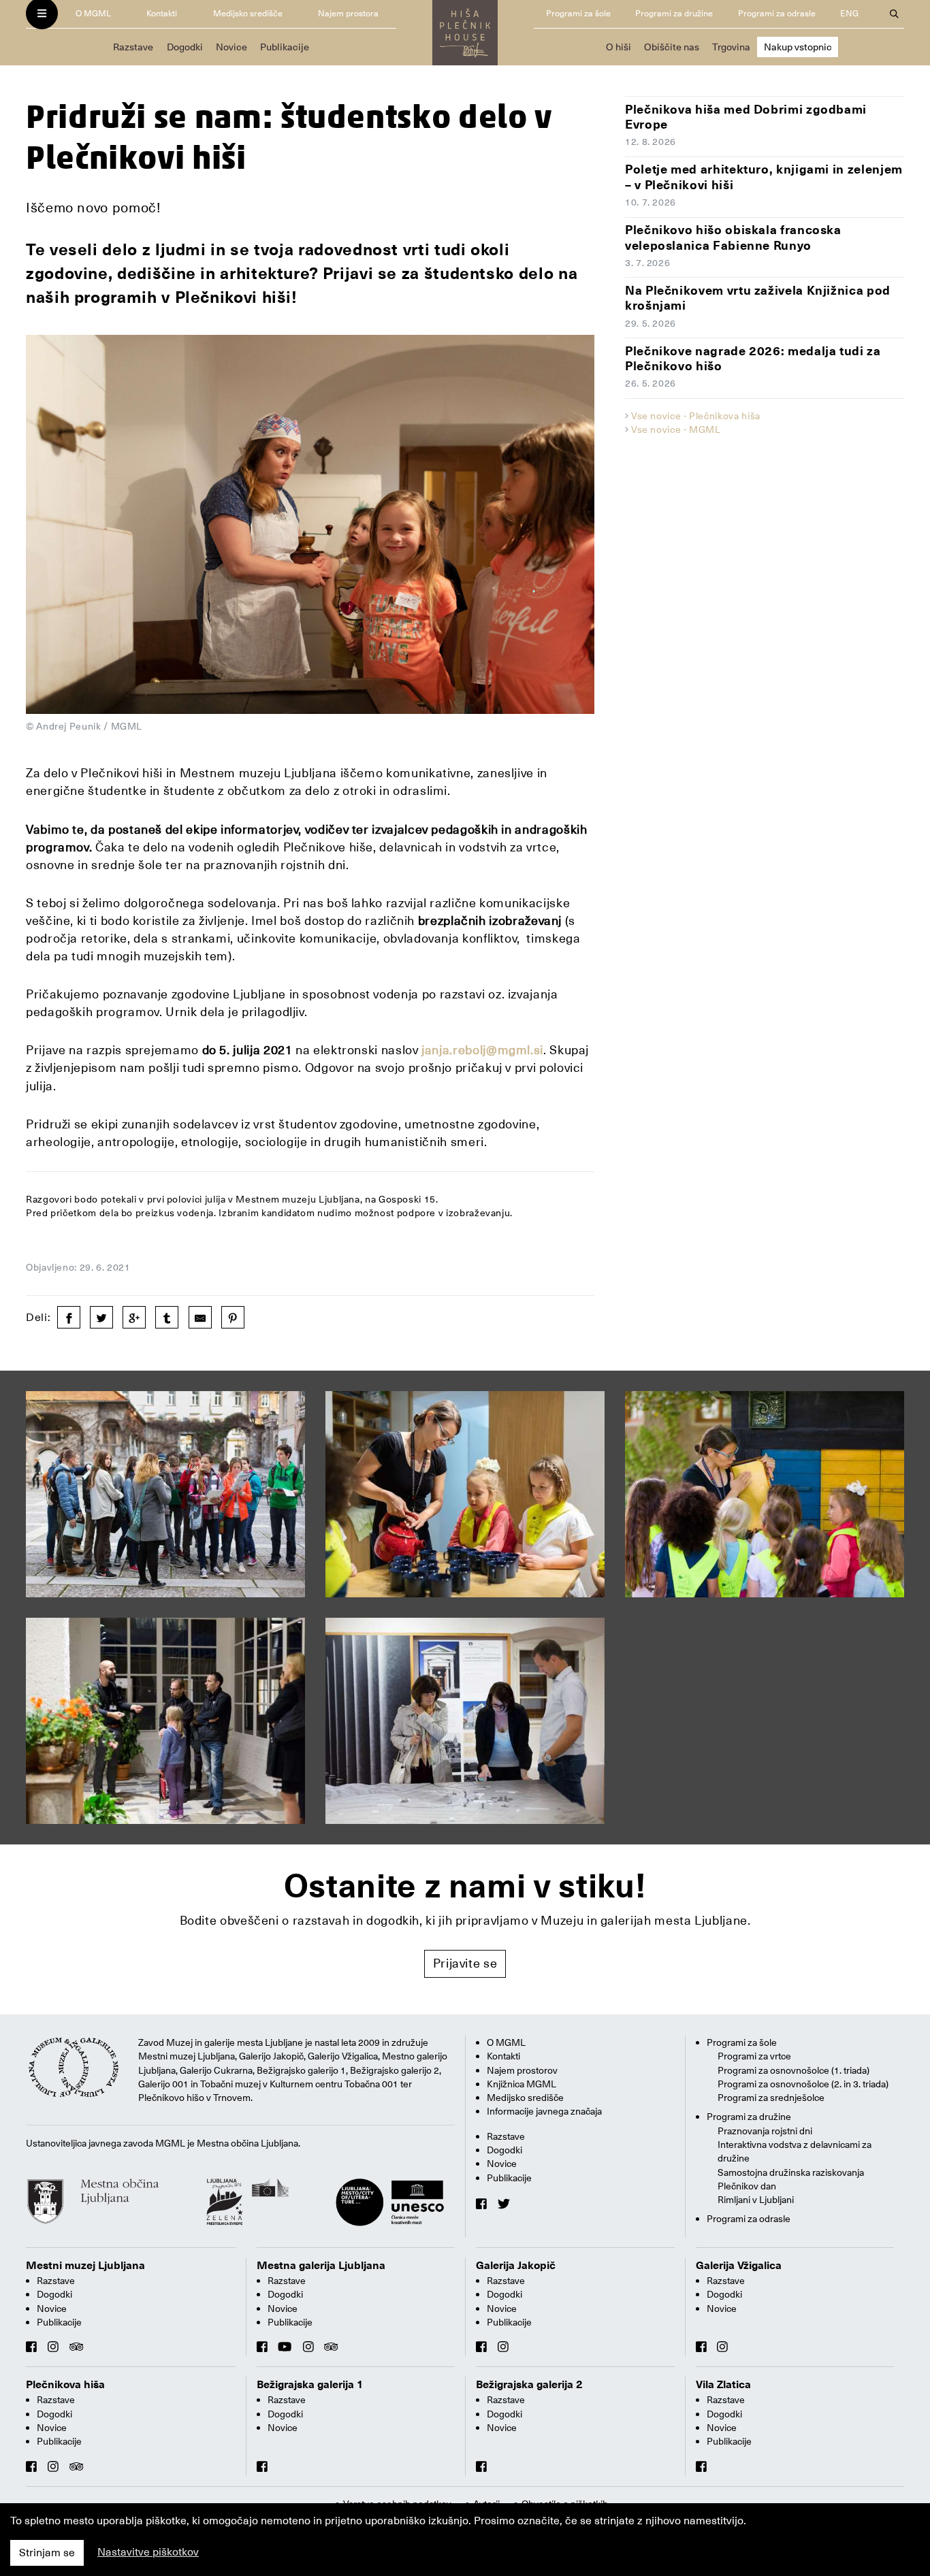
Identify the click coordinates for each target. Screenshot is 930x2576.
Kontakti (162, 13)
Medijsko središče (248, 13)
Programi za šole (578, 13)
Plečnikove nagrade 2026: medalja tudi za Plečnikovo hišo (753, 359)
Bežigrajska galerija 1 (310, 2385)
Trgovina (731, 47)
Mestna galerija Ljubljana (321, 2266)
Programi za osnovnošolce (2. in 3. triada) (803, 2084)
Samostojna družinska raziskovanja (791, 2172)
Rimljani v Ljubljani (756, 2200)
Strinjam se (47, 2553)
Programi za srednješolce (771, 2098)
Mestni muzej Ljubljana (85, 2266)
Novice (231, 47)
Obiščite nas (672, 47)
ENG (849, 13)
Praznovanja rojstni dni (765, 2131)
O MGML (93, 13)
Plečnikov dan (747, 2186)
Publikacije (285, 47)
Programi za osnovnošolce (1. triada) (793, 2070)
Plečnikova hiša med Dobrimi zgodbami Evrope (746, 117)
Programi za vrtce (754, 2056)
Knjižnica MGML (522, 2084)
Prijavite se (465, 1963)
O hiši (619, 47)
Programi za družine (674, 13)
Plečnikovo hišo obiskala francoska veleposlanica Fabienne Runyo (733, 238)
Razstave (133, 47)
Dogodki (185, 47)
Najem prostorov (522, 2070)
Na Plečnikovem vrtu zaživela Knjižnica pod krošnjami (758, 298)
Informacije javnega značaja (544, 2111)
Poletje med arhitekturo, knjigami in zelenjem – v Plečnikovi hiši (764, 177)
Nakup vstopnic (798, 47)
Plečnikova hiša (65, 2385)
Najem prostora (348, 13)
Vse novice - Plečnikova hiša (696, 416)
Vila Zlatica (723, 2385)
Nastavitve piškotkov (148, 2552)
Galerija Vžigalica (739, 2266)
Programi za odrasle (777, 13)
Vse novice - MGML (676, 429)
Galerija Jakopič (516, 2266)
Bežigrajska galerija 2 (529, 2385)
